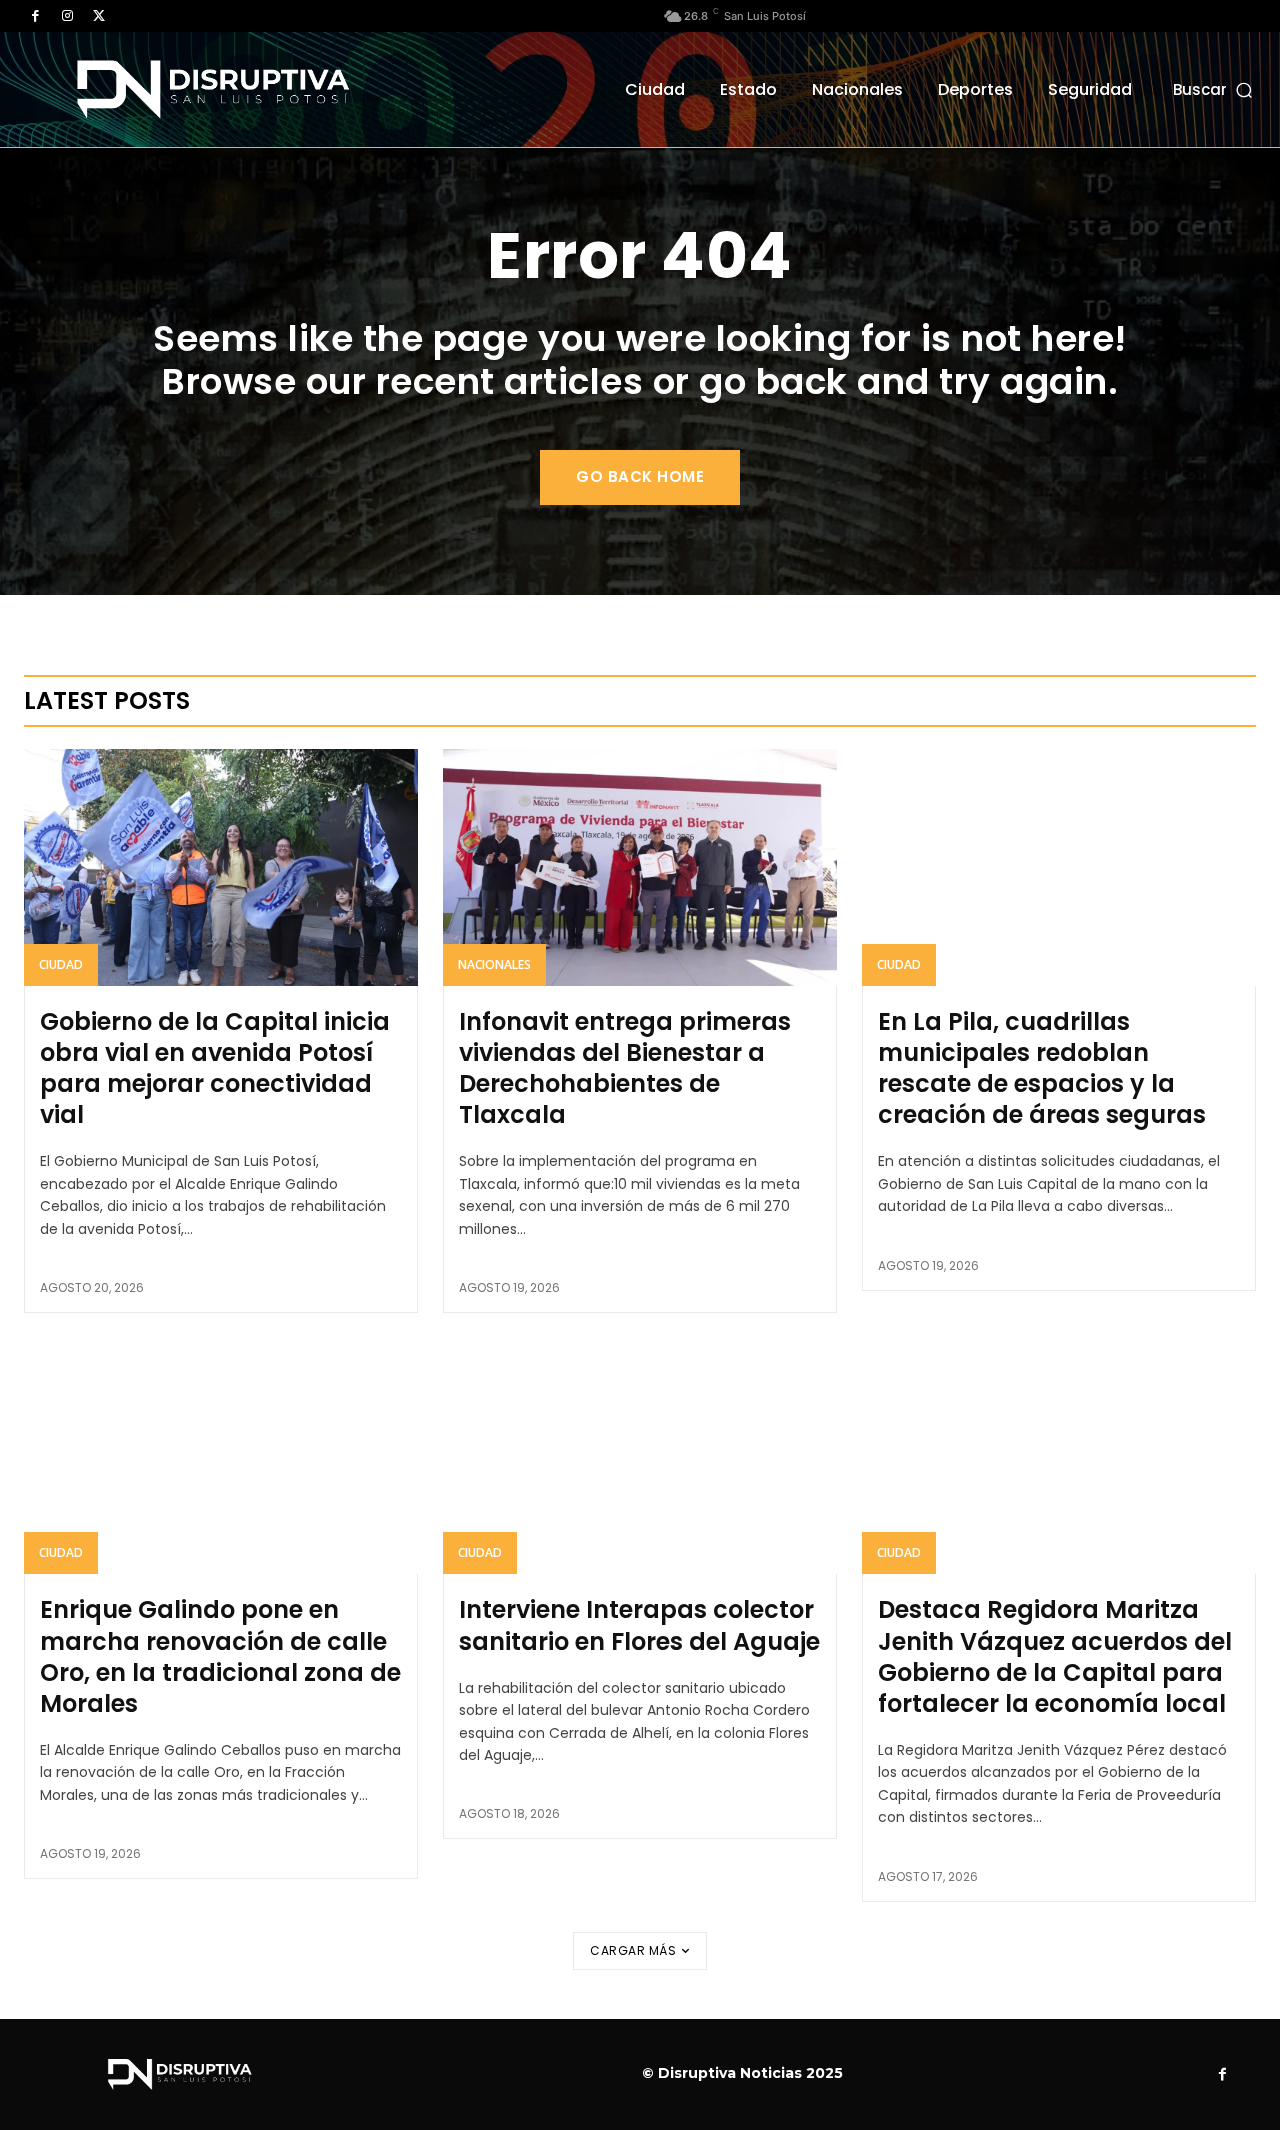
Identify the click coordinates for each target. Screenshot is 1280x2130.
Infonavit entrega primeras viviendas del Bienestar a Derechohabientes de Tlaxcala (625, 1068)
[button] (1214, 89)
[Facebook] (35, 16)
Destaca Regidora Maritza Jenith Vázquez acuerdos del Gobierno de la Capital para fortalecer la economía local (1055, 1656)
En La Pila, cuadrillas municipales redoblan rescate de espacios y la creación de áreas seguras (1042, 1068)
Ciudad (61, 964)
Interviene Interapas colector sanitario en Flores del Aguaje (639, 1625)
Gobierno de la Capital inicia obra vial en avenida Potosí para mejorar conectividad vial (215, 1068)
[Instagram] (67, 16)
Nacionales (494, 964)
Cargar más (633, 1950)
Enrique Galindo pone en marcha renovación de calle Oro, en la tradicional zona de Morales (220, 1656)
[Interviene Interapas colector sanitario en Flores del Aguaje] (640, 1456)
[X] (99, 16)
